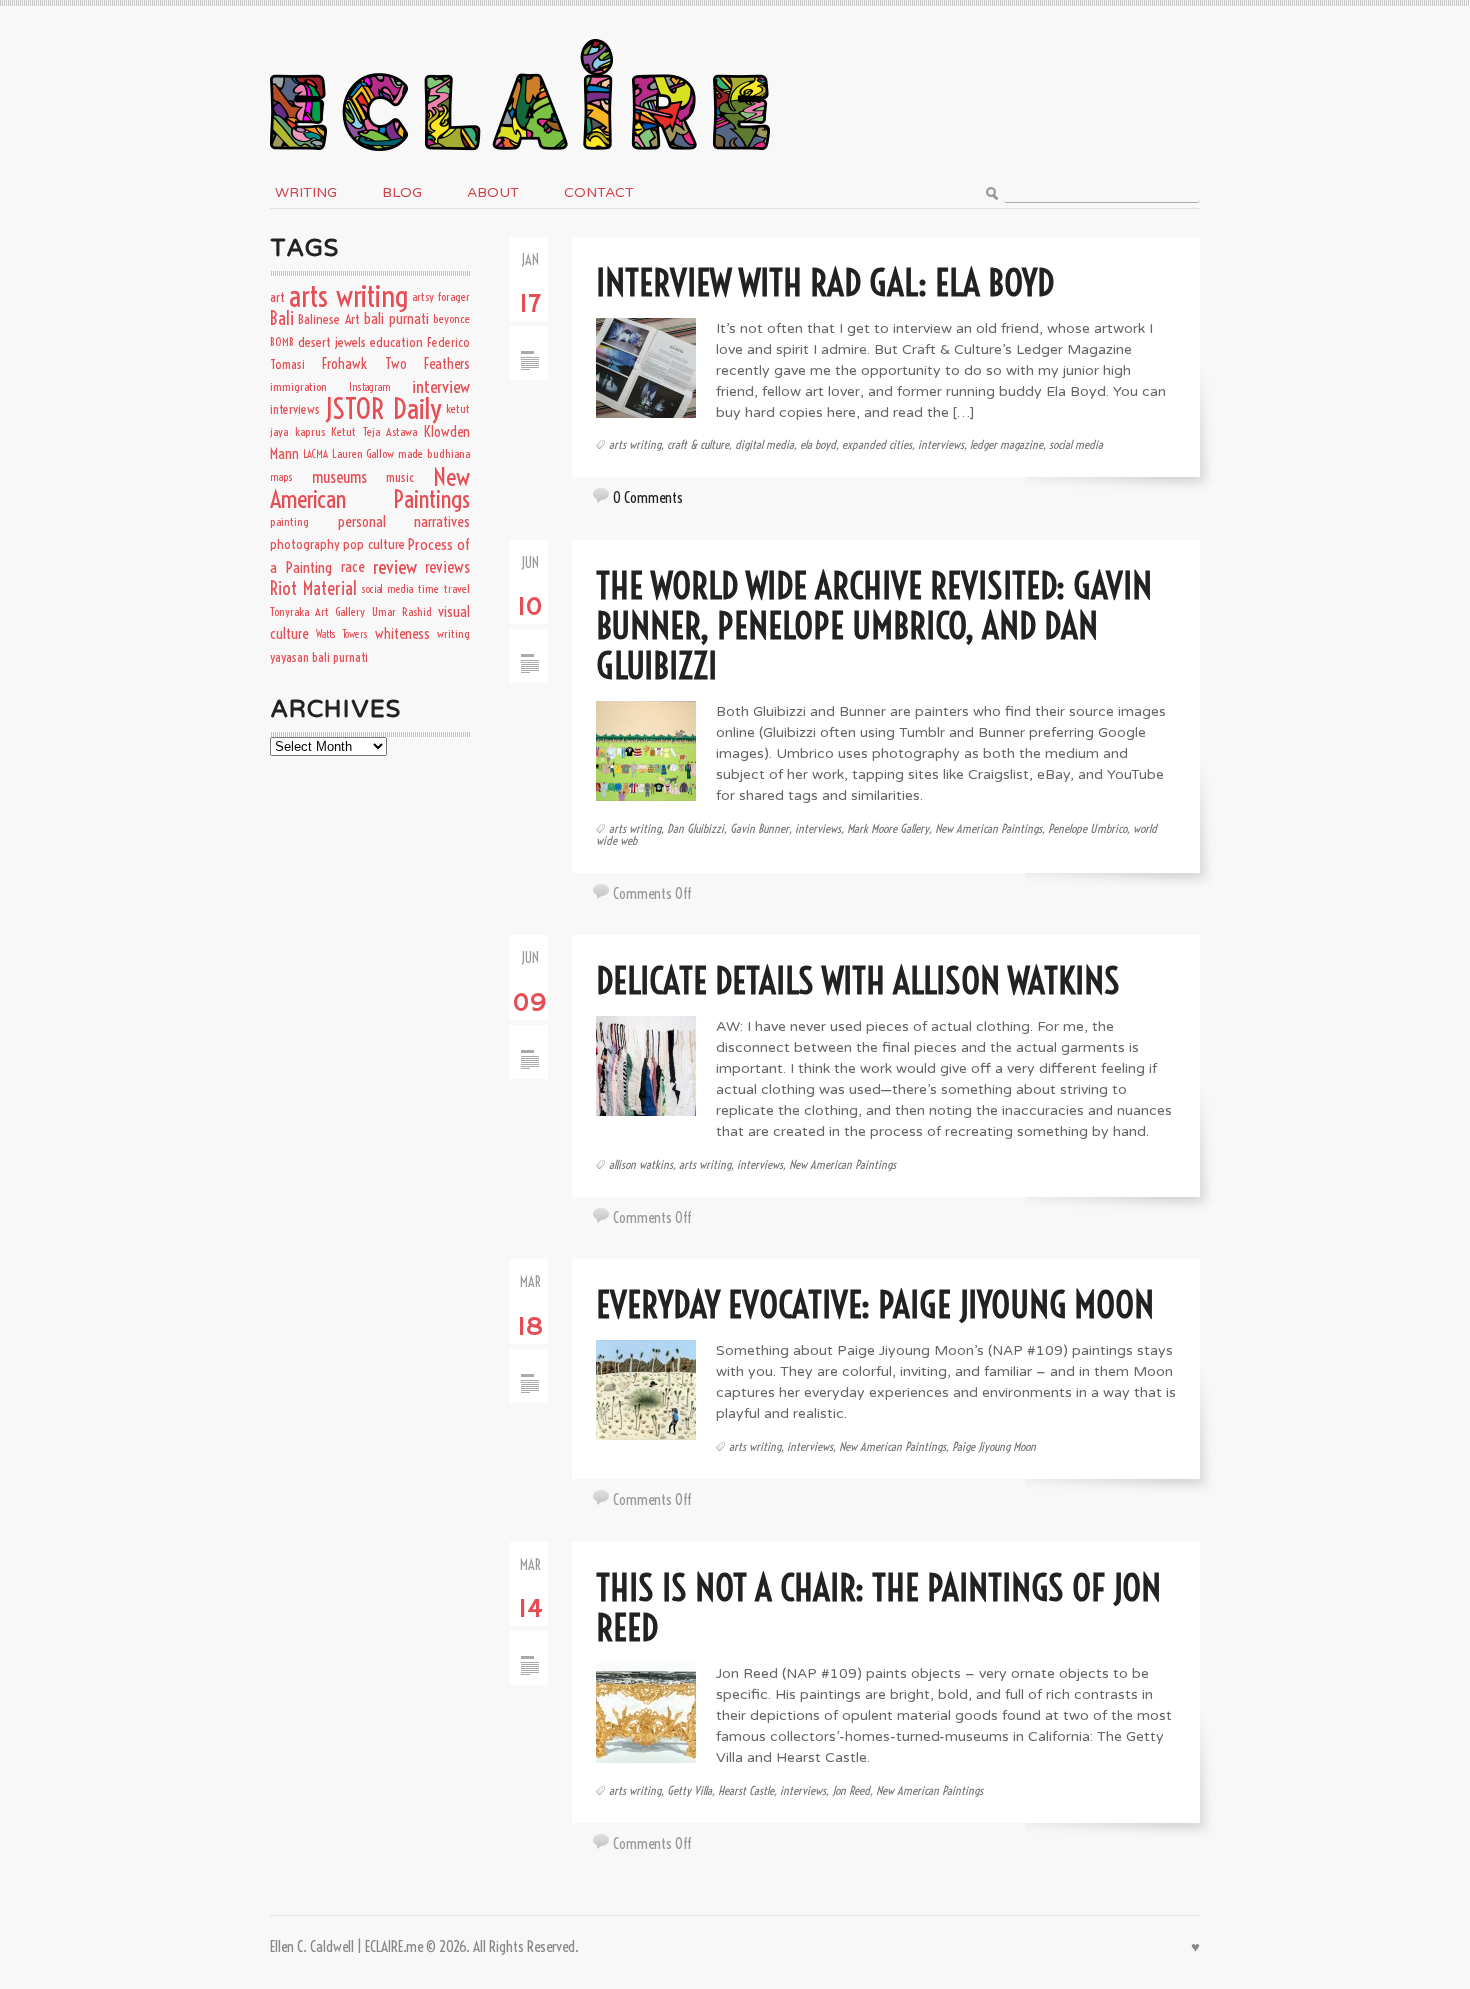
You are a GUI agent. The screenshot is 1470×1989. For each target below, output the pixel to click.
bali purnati (396, 318)
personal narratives (404, 521)
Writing (306, 192)
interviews (941, 444)
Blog (402, 192)
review (395, 567)
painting (289, 521)
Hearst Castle (746, 1790)
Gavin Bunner (759, 828)
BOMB (282, 341)
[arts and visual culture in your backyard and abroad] (520, 33)
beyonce (451, 318)
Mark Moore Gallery (888, 828)
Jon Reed (851, 1790)
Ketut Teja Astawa (374, 431)
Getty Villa (689, 1790)
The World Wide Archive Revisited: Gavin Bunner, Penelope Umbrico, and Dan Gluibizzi (874, 625)
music (400, 477)
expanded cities (877, 444)
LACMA (315, 454)
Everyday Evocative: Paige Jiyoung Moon (875, 1304)
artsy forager (441, 296)
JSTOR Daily (382, 408)
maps (281, 477)
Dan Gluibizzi (695, 828)
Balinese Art (328, 319)
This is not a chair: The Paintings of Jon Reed (878, 1607)
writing (453, 633)
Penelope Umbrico (1087, 828)
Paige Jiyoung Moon (994, 1446)
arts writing (635, 444)
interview (441, 386)
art (277, 297)
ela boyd (818, 444)
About (493, 192)
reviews (447, 567)
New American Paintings (988, 828)
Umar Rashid (402, 611)
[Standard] (529, 335)
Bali (282, 318)
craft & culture (698, 444)
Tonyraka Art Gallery (317, 611)
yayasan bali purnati (319, 657)
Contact (599, 192)
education (396, 342)
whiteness (402, 634)
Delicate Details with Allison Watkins (858, 980)
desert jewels (332, 342)
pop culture (373, 544)
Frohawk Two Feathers (396, 364)
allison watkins (641, 1164)
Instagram (370, 387)
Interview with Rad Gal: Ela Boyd (825, 282)
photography (305, 544)
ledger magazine (1006, 444)
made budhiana (434, 453)
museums (339, 477)
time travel (444, 588)
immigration (298, 386)
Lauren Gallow (363, 453)
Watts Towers (341, 634)
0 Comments (648, 497)
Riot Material (313, 588)
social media (1076, 444)
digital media (764, 444)
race (353, 566)
